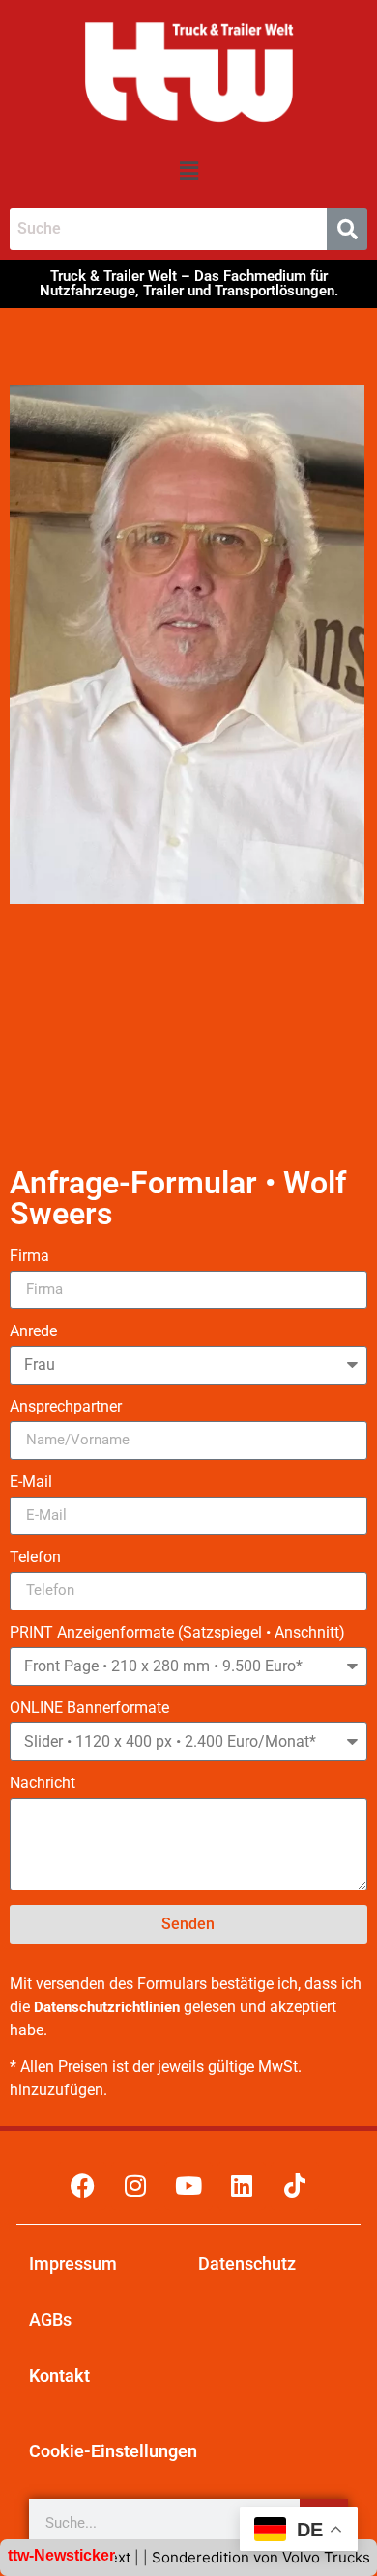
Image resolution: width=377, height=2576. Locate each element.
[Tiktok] (295, 2186)
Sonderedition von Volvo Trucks (237, 2557)
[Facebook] (82, 2186)
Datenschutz (247, 2264)
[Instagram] (135, 2186)
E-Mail (31, 1483)
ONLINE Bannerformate (89, 1708)
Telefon (35, 1558)
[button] (188, 170)
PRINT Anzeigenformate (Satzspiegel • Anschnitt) (177, 1633)
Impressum (73, 2264)
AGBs (50, 2320)
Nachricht (43, 1784)
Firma (29, 1257)
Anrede (33, 1332)
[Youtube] (188, 2186)
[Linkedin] (242, 2186)
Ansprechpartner (66, 1407)
